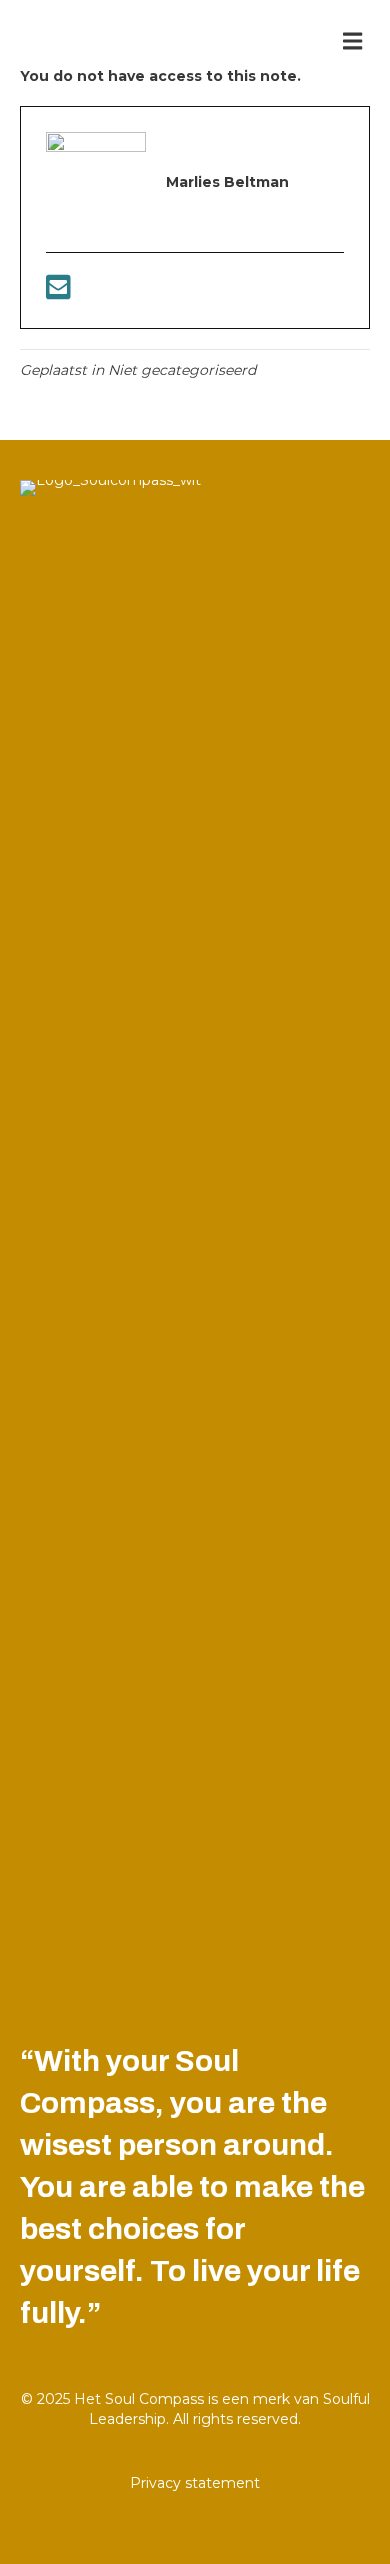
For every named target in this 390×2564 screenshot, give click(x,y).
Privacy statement (195, 2483)
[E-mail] (58, 293)
